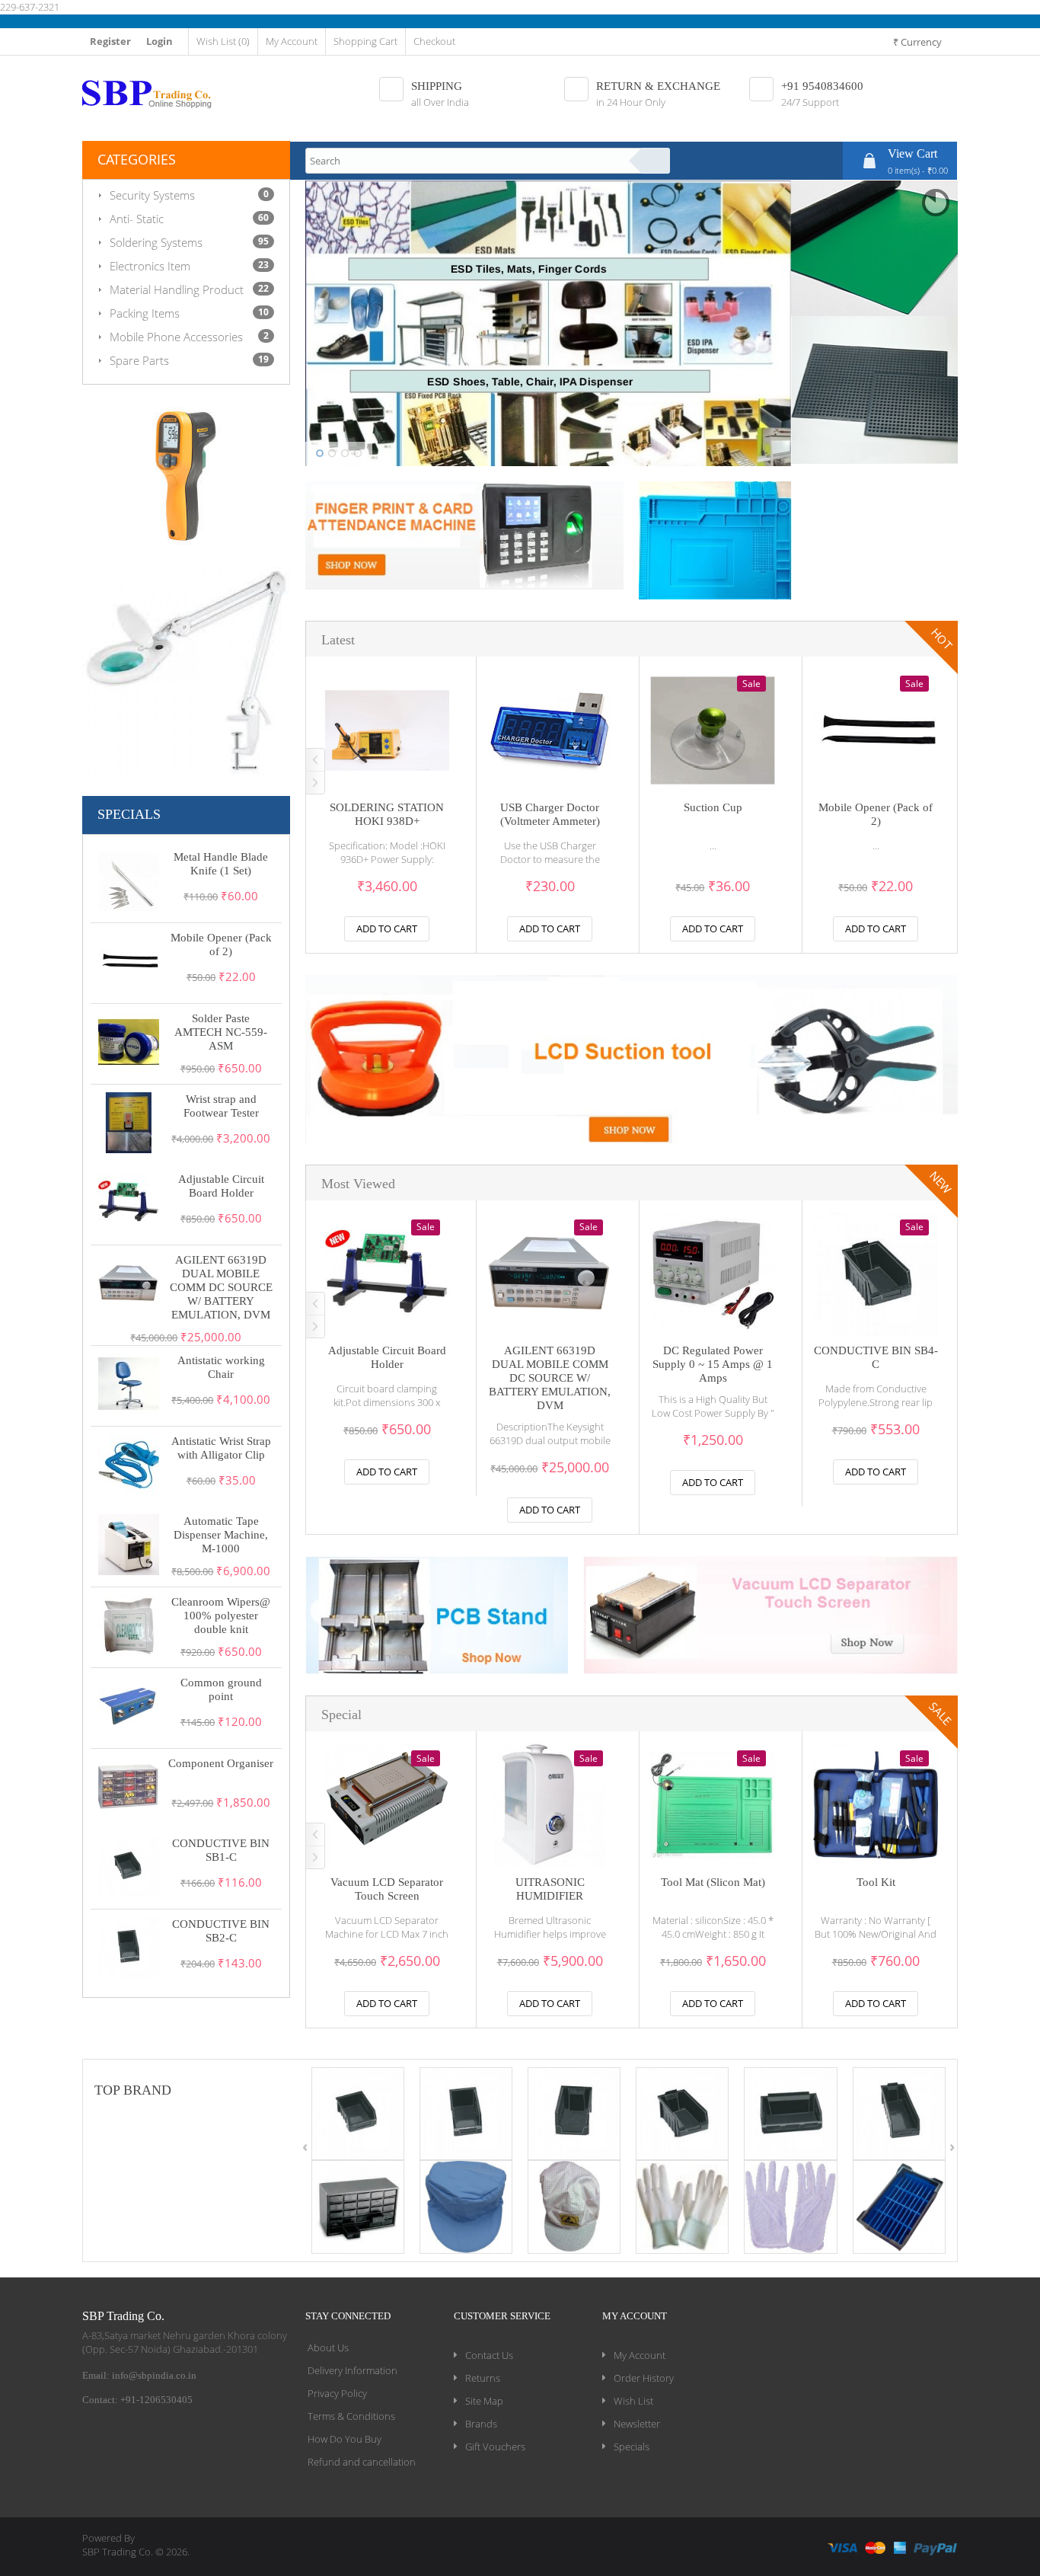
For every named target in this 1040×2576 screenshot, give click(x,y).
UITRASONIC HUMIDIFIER (550, 1889)
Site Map (484, 2401)
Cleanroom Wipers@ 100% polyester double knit (221, 1616)
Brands (481, 2424)
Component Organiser (221, 1763)
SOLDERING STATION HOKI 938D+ (387, 814)
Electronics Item (150, 266)
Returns (483, 2378)
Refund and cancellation (362, 2462)
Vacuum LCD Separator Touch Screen (387, 1889)
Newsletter (637, 2424)
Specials (632, 2447)
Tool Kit (876, 1882)
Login (160, 41)
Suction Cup (713, 807)
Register (110, 41)
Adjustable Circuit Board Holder (221, 1186)
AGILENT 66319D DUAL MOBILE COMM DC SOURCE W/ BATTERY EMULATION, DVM (221, 1287)
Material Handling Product (177, 289)
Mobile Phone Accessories (176, 337)
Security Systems (152, 195)
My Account (292, 41)
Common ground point (221, 1689)
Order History (644, 2378)
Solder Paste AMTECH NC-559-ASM (221, 1032)
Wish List (633, 2401)
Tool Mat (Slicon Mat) (713, 1882)
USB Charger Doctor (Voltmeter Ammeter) (550, 814)
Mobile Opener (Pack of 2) (221, 944)
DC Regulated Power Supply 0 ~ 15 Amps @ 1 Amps (713, 1364)
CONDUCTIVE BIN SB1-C (221, 1850)
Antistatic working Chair (221, 1367)
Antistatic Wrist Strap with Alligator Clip (221, 1448)
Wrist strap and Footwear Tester (221, 1106)
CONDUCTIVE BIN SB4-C (876, 1357)
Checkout (434, 41)
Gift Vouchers (495, 2447)
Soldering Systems (156, 242)
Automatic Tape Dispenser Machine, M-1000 (221, 1535)
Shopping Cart (365, 41)
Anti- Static (137, 219)
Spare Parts (139, 360)
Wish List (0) (223, 41)
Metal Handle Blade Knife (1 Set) (221, 864)
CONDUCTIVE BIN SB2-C (221, 1931)
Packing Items (145, 313)
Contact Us (489, 2355)
